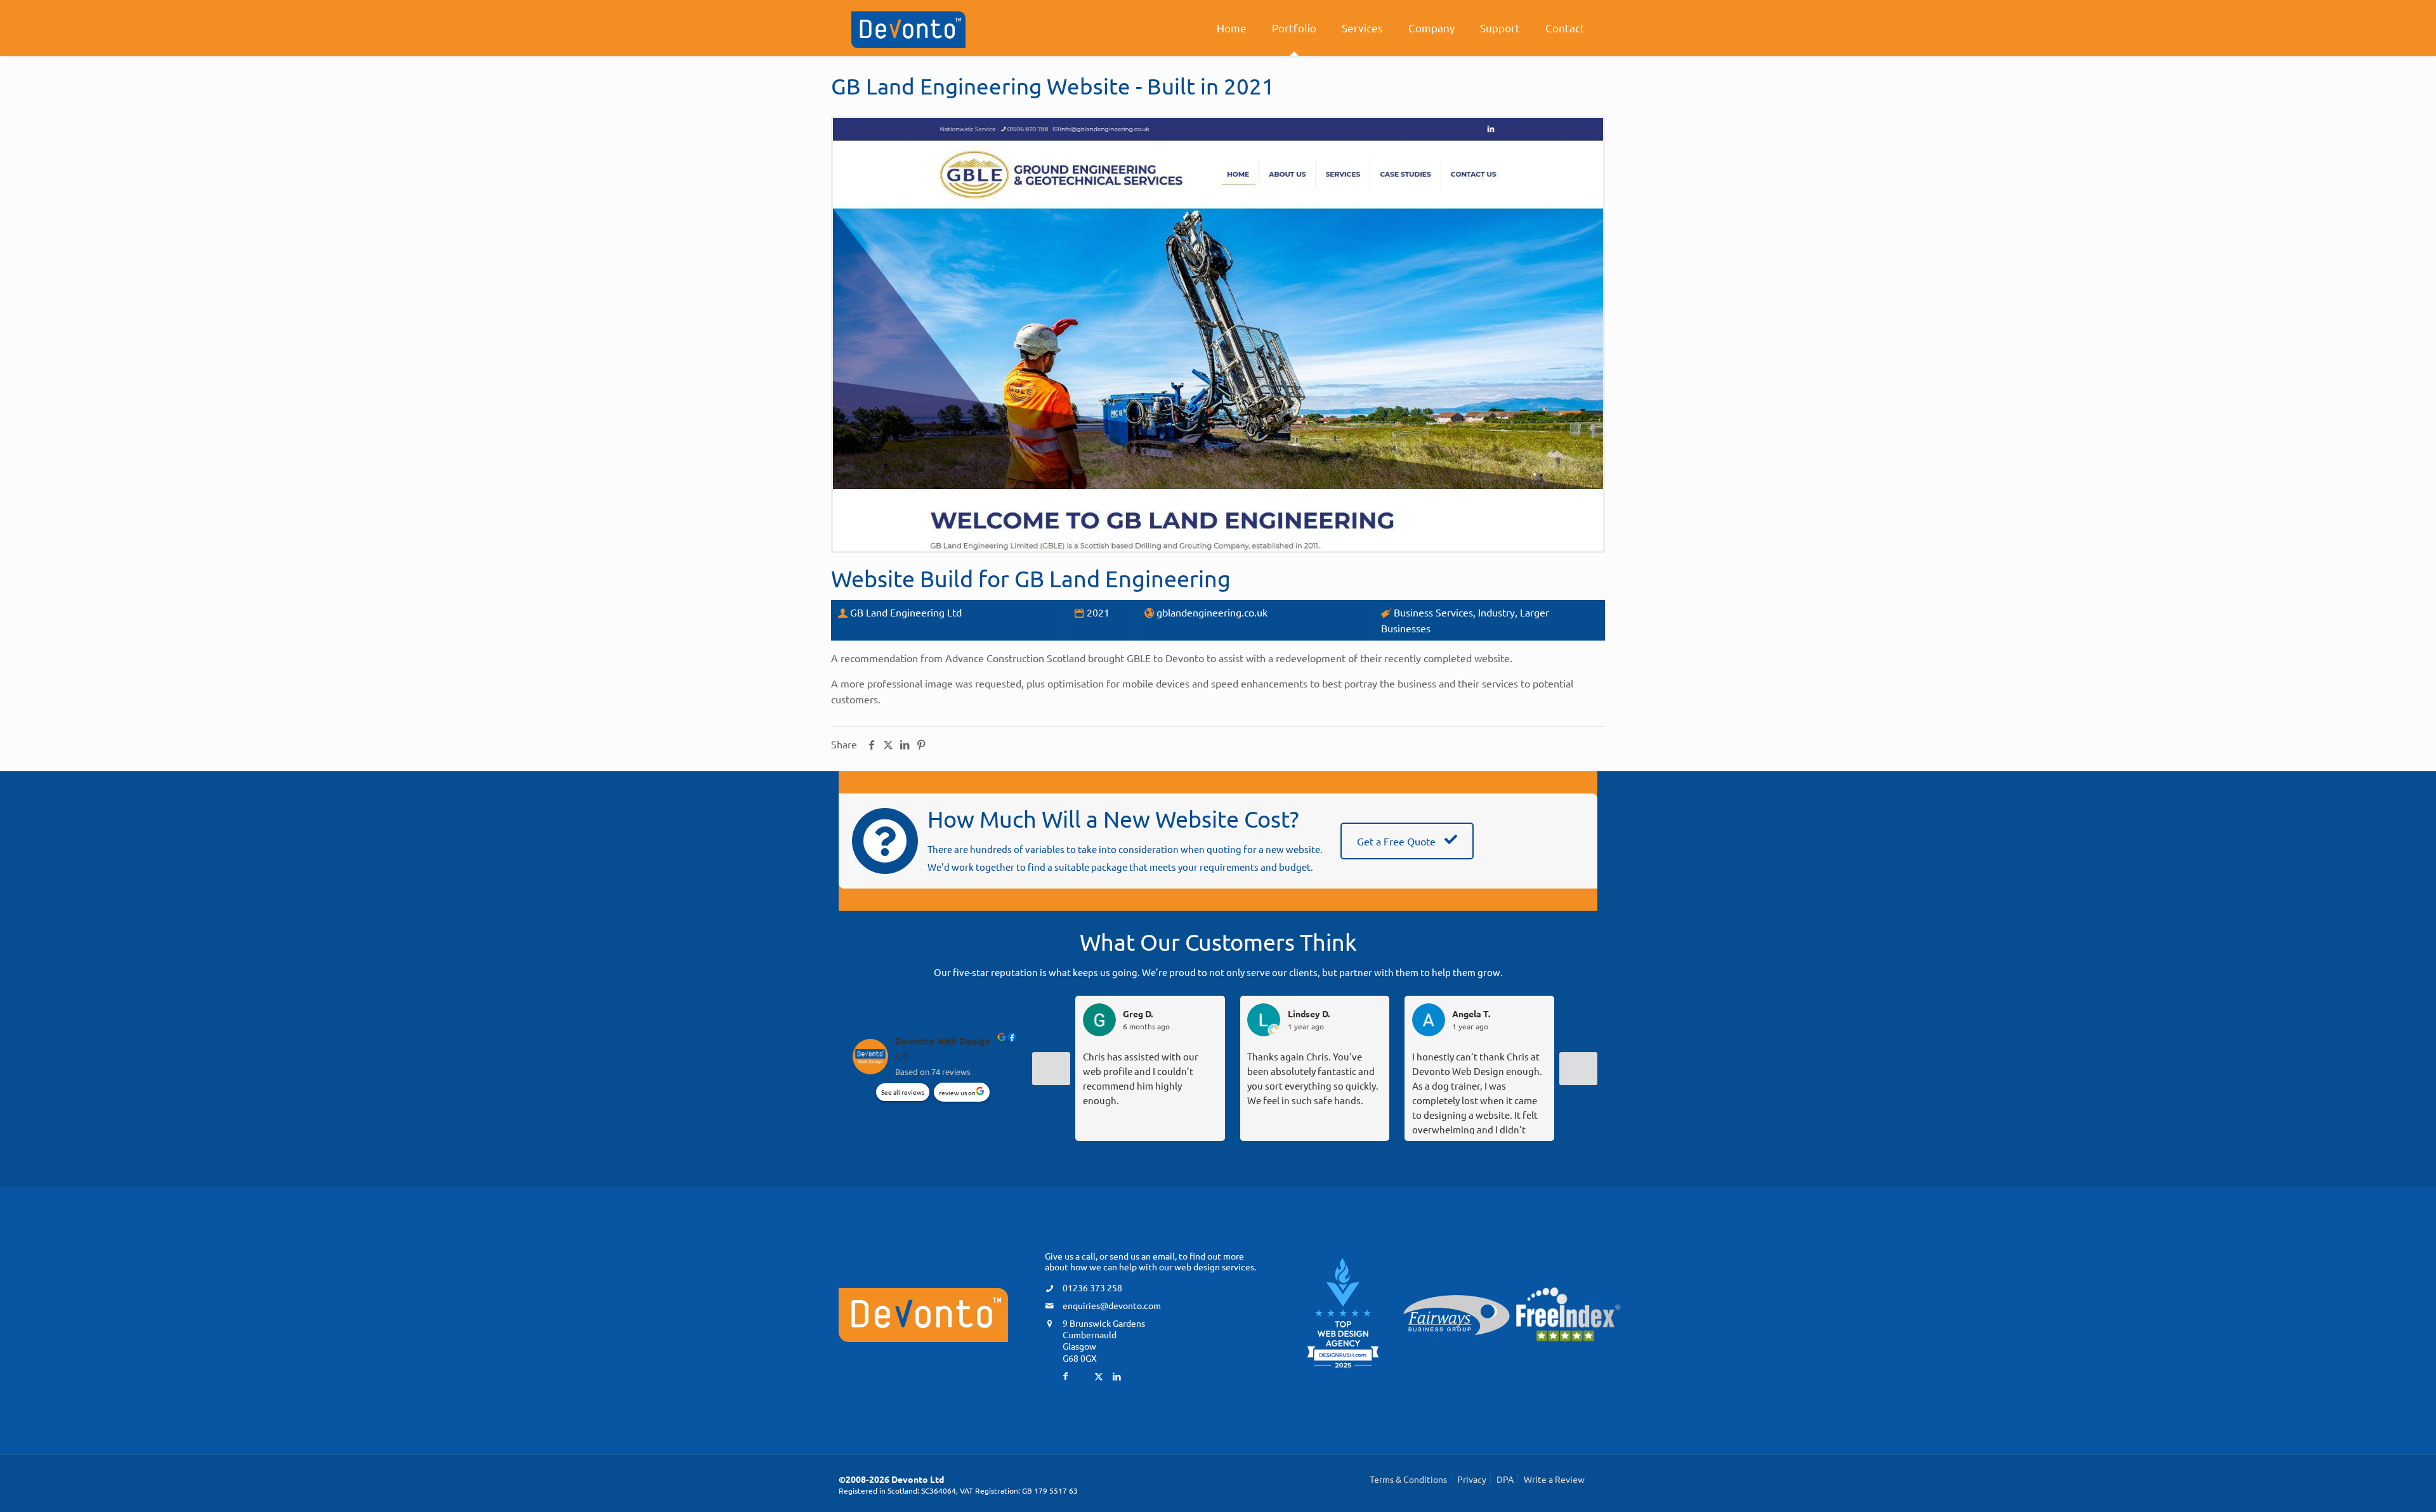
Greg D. (1138, 1014)
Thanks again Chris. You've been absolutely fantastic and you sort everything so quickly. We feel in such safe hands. (1313, 1078)
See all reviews (903, 1092)
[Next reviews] (1578, 1069)
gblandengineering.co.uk (1212, 612)
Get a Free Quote (1398, 841)
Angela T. (1471, 1014)
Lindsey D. (1309, 1014)
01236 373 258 (1092, 1287)
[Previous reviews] (1051, 1069)
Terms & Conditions (1408, 1479)
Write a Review (1554, 1479)
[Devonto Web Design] (908, 28)
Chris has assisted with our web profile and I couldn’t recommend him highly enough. (1141, 1078)
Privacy (1472, 1479)
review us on (957, 1092)
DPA (1505, 1479)
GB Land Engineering (1123, 578)
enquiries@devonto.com (1112, 1305)
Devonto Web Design (943, 1041)
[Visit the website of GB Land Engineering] (1218, 335)
